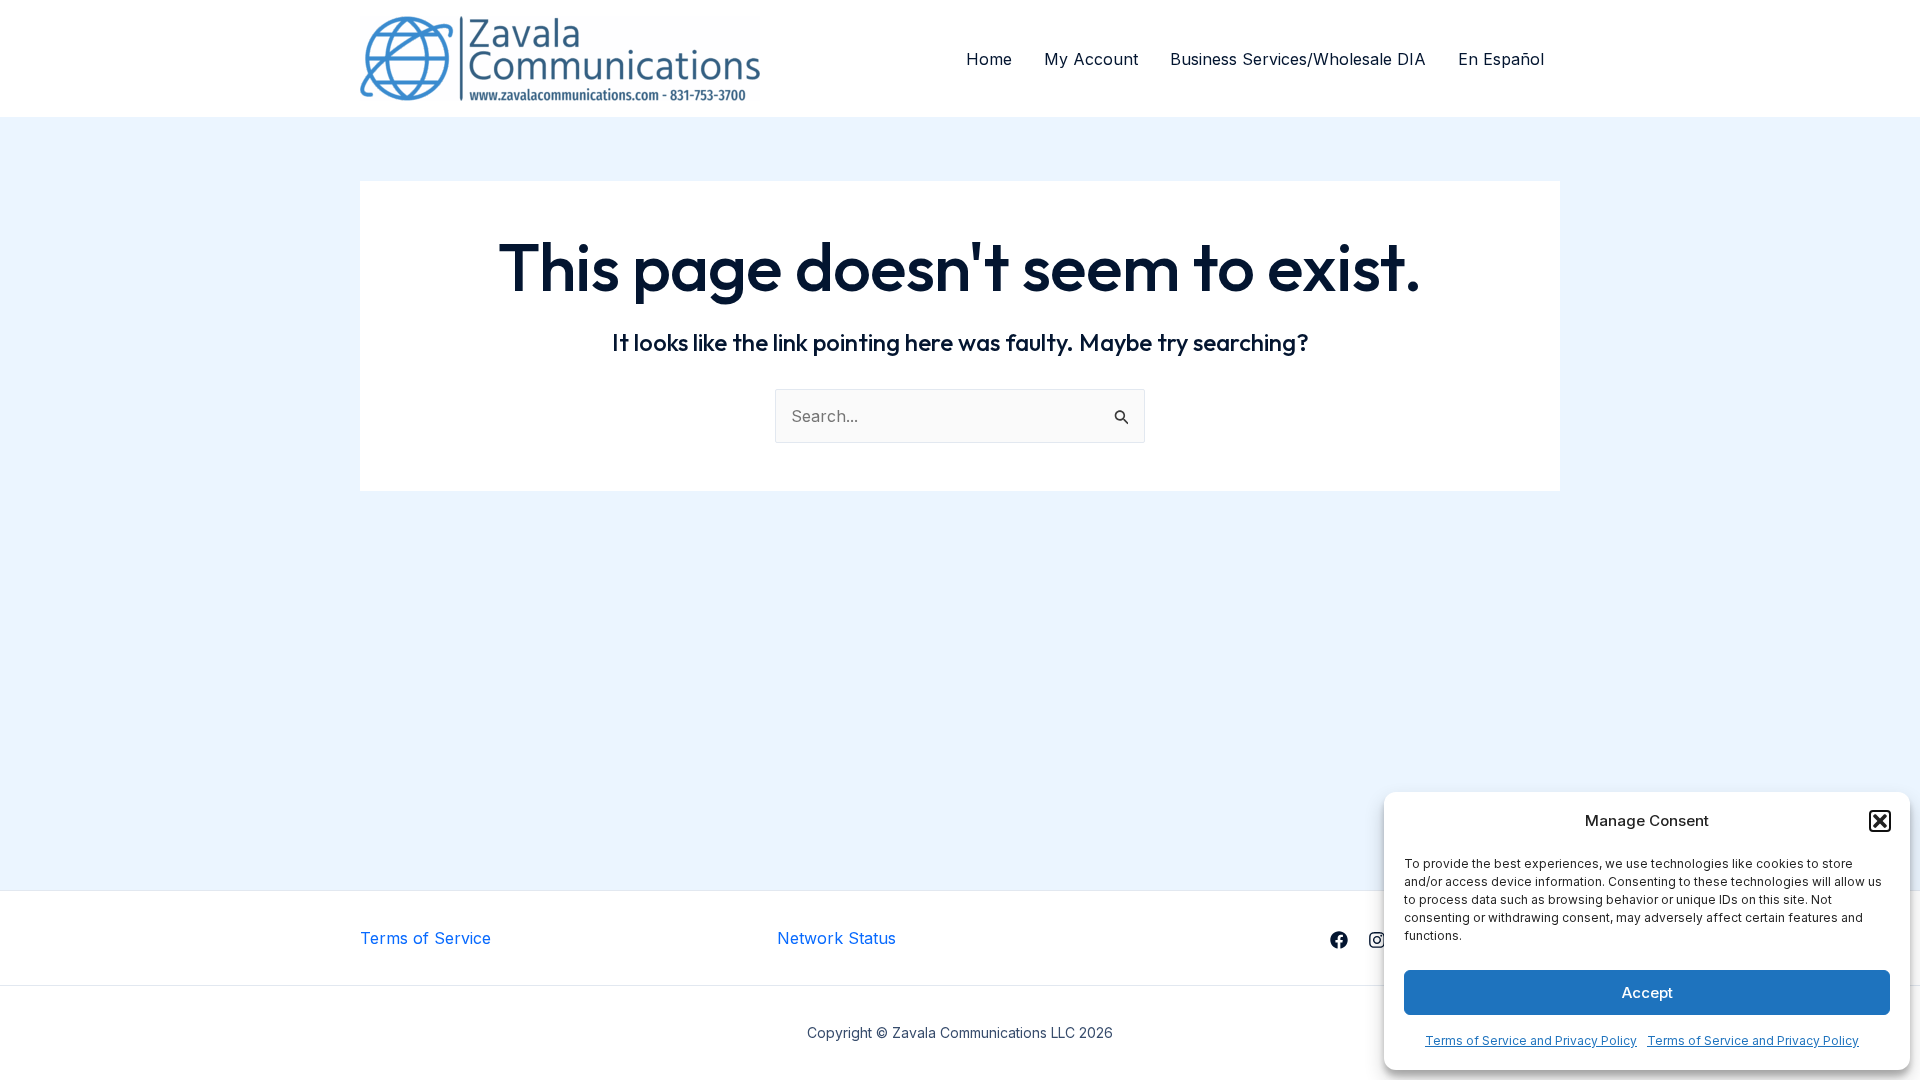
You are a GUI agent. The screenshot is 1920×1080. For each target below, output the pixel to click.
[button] (1880, 821)
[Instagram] (1377, 940)
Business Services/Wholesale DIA (1298, 59)
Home (989, 59)
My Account (1091, 59)
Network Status (836, 938)
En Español (1501, 59)
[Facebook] (1339, 940)
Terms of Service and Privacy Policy (1531, 1040)
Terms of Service (425, 938)
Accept (1647, 992)
